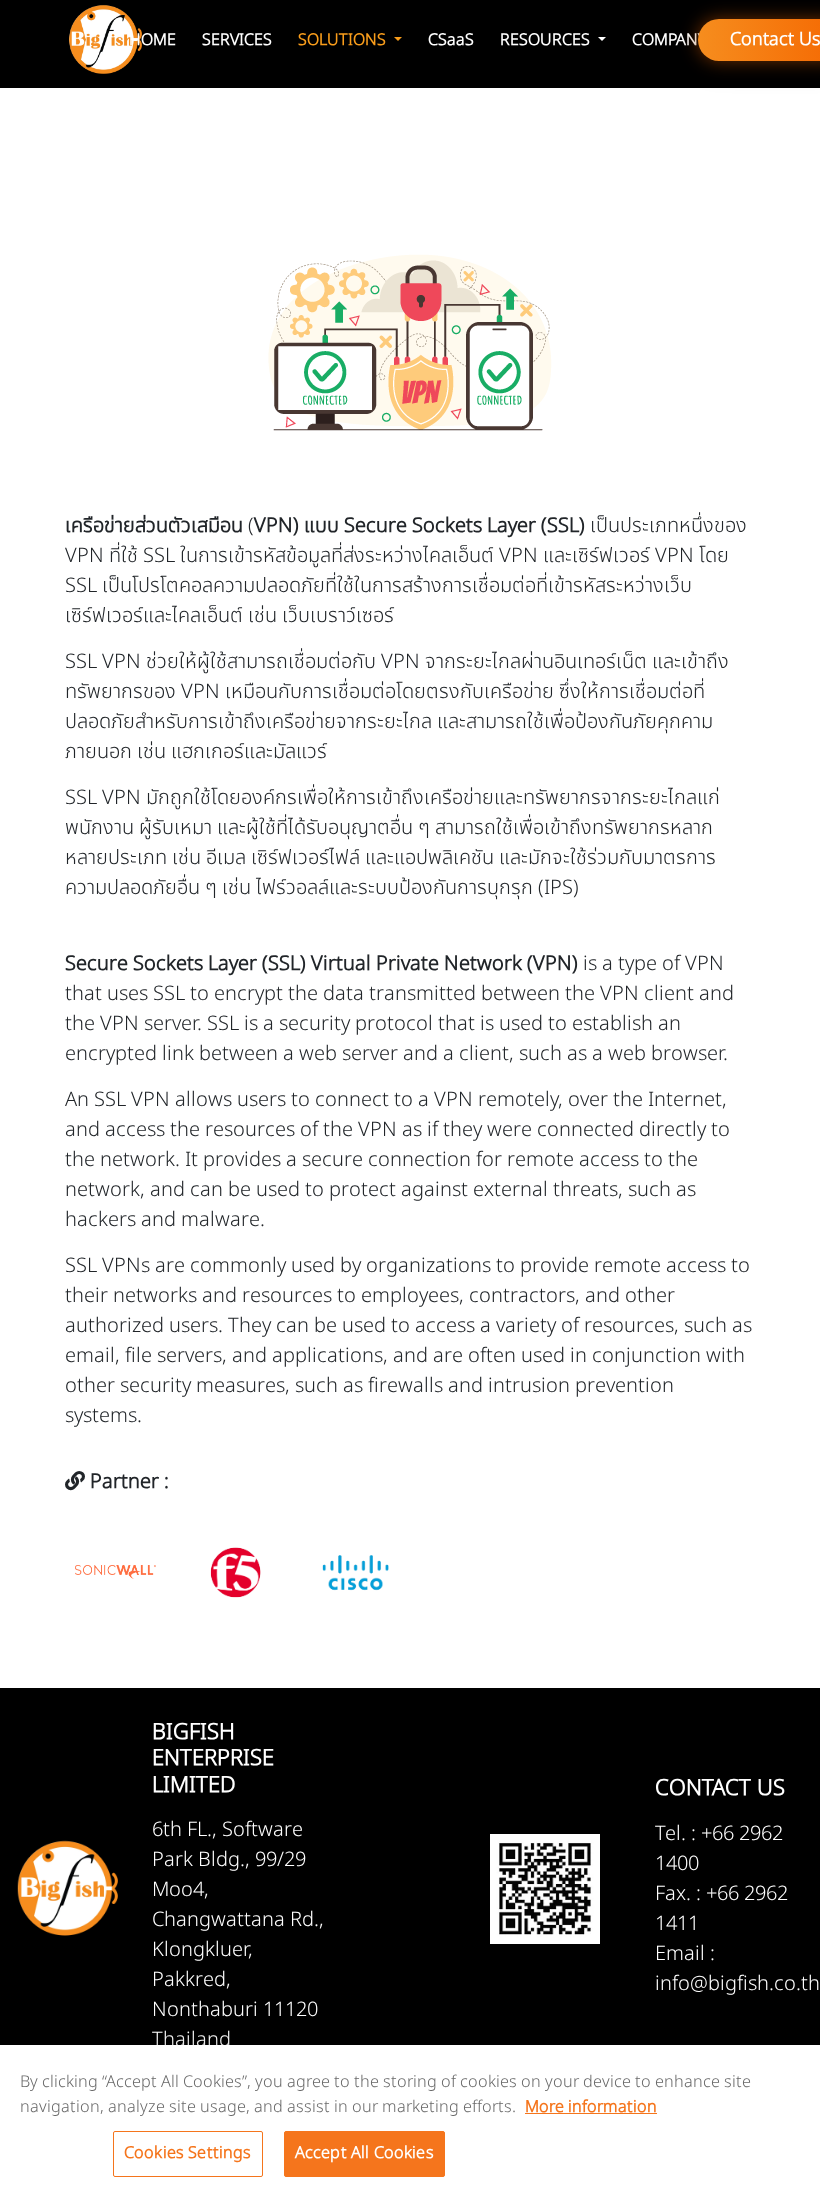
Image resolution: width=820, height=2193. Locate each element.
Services (237, 40)
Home (152, 40)
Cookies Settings (188, 2153)
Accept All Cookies (364, 2153)
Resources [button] (547, 40)
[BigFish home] (105, 40)
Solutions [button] (344, 40)
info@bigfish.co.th (737, 1984)
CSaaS (451, 40)
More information (591, 2107)
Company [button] (669, 40)
